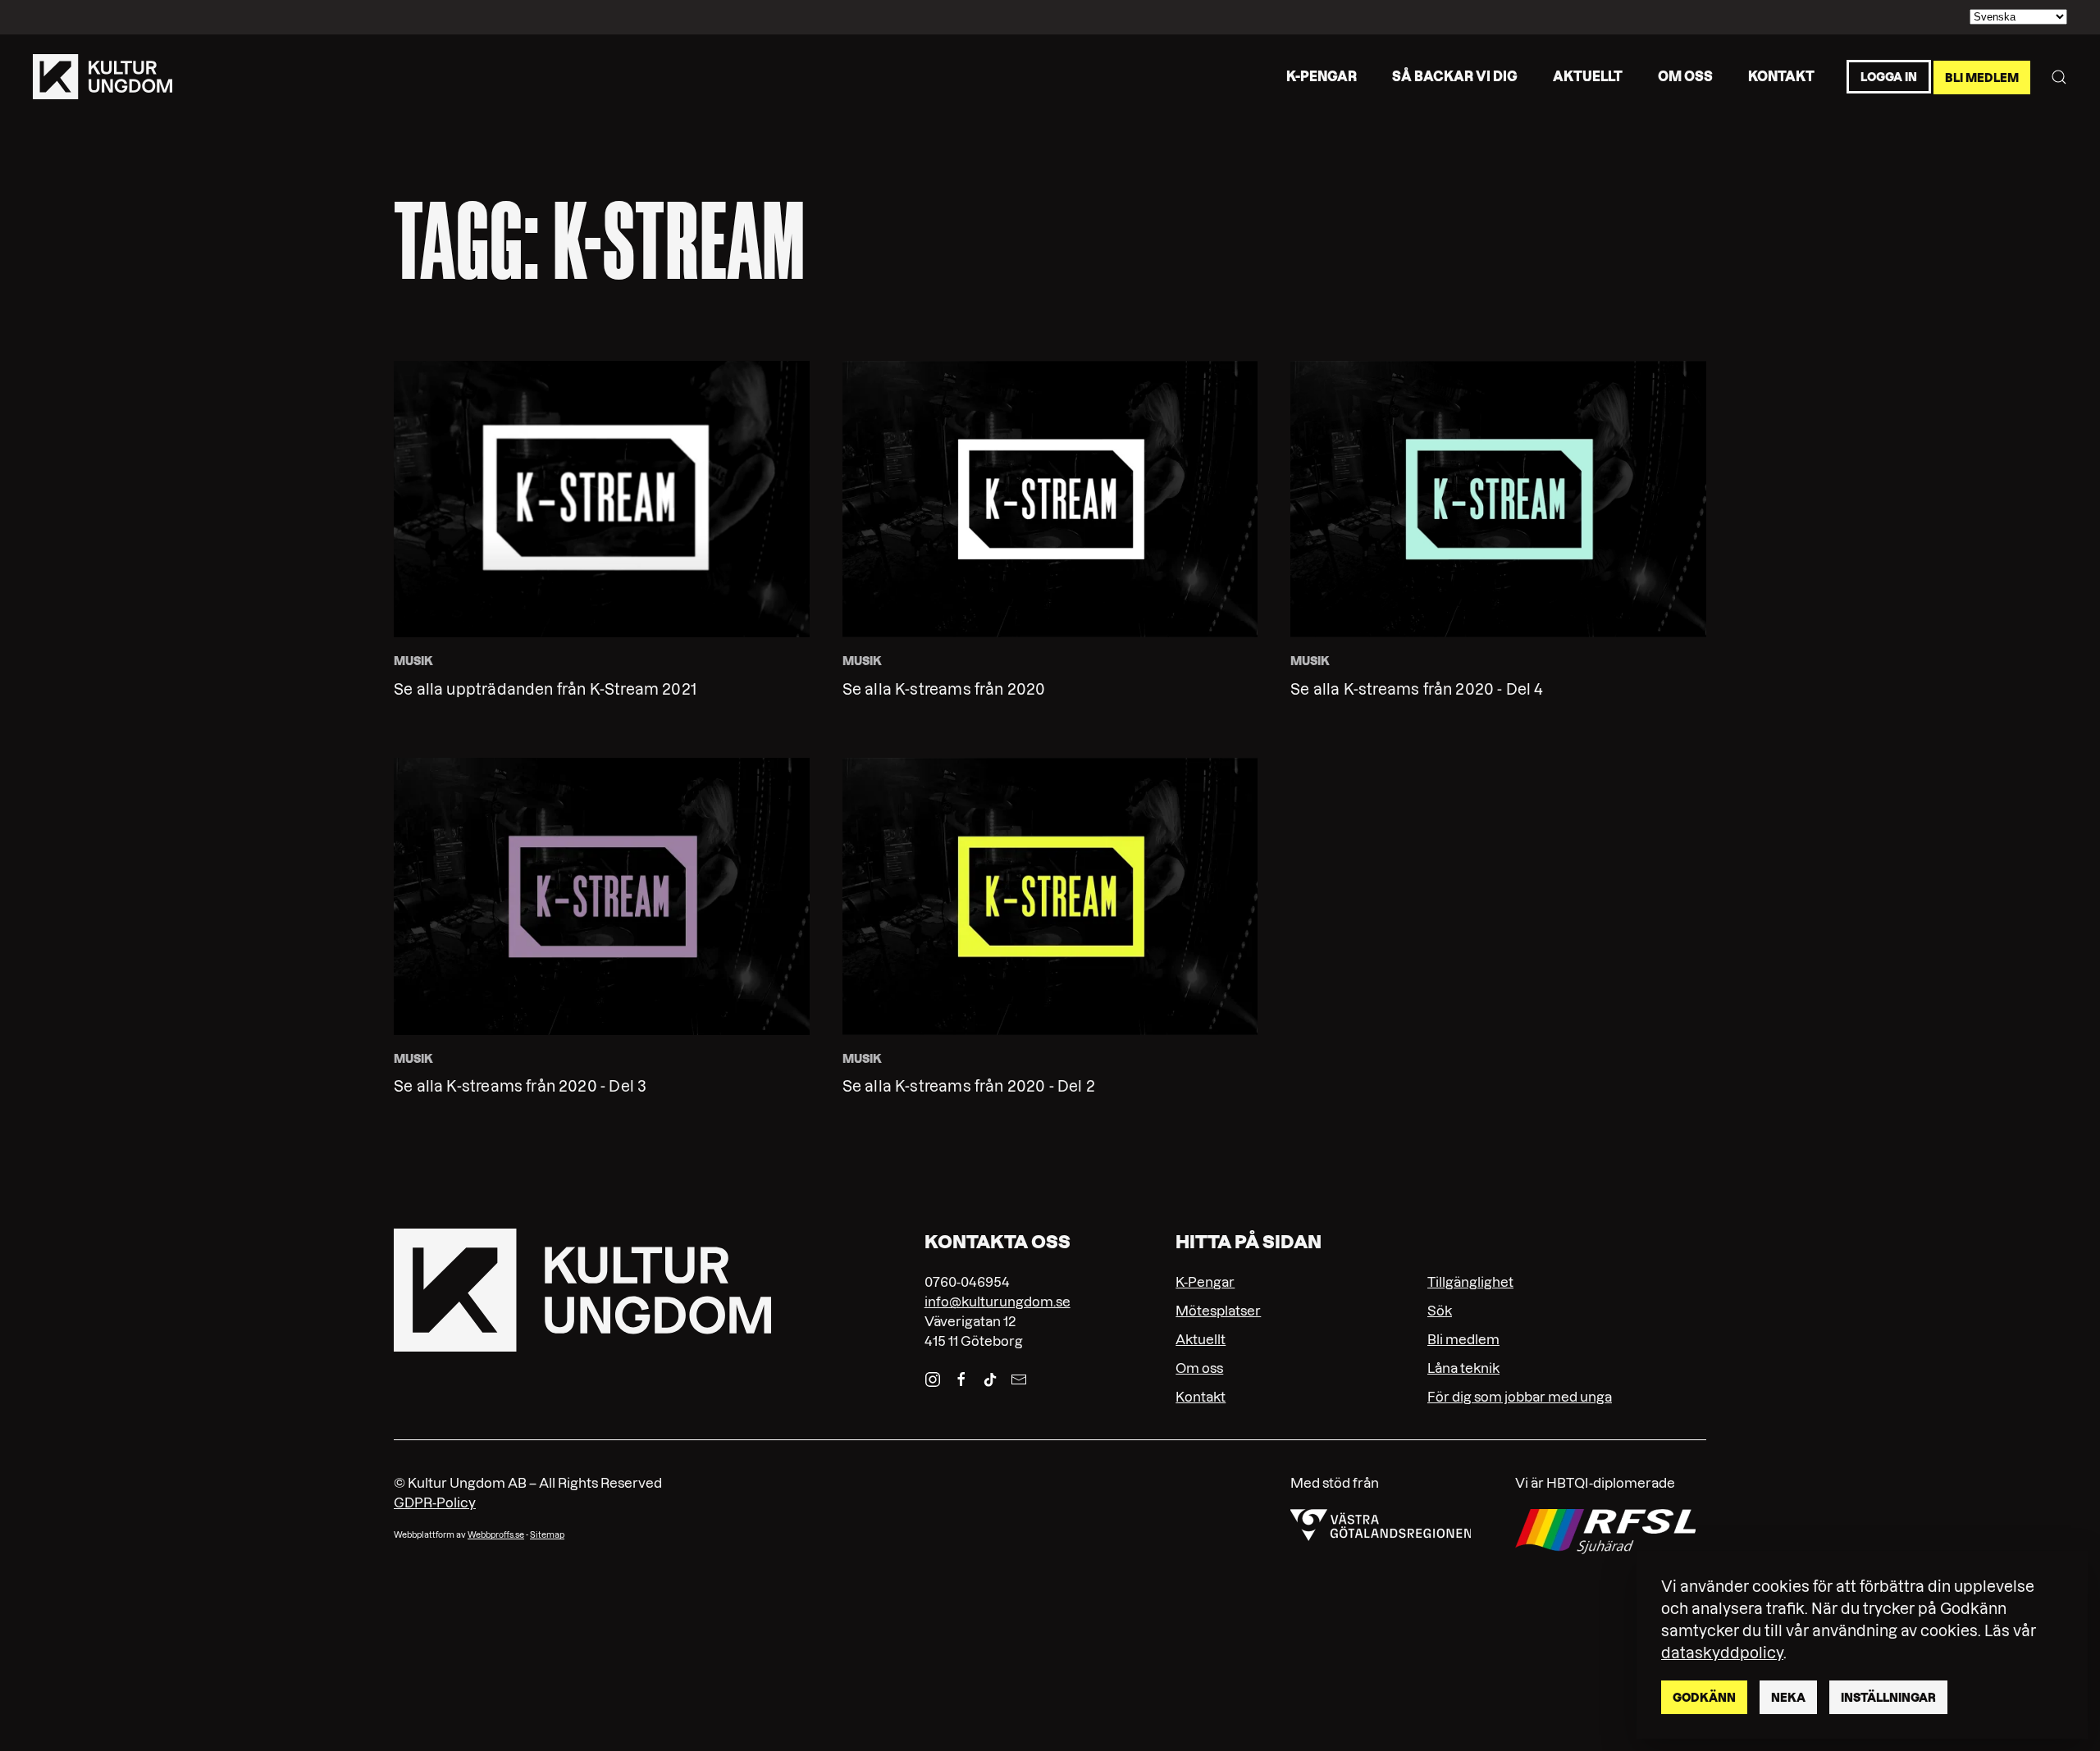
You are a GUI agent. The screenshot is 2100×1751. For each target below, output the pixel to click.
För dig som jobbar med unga (1520, 1397)
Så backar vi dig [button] (1455, 76)
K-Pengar (1205, 1282)
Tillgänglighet (1470, 1282)
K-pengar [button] (1322, 76)
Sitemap (547, 1535)
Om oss (1685, 76)
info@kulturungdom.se (997, 1302)
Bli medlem (1982, 77)
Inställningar (1888, 1698)
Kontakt (1781, 76)
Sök (1440, 1311)
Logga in (1889, 77)
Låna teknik (1463, 1368)
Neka (1788, 1698)
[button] (2059, 77)
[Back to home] (103, 77)
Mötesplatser (1218, 1311)
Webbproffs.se (496, 1535)
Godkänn (1704, 1698)
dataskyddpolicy (1722, 1653)
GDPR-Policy (435, 1502)
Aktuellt (1588, 76)
